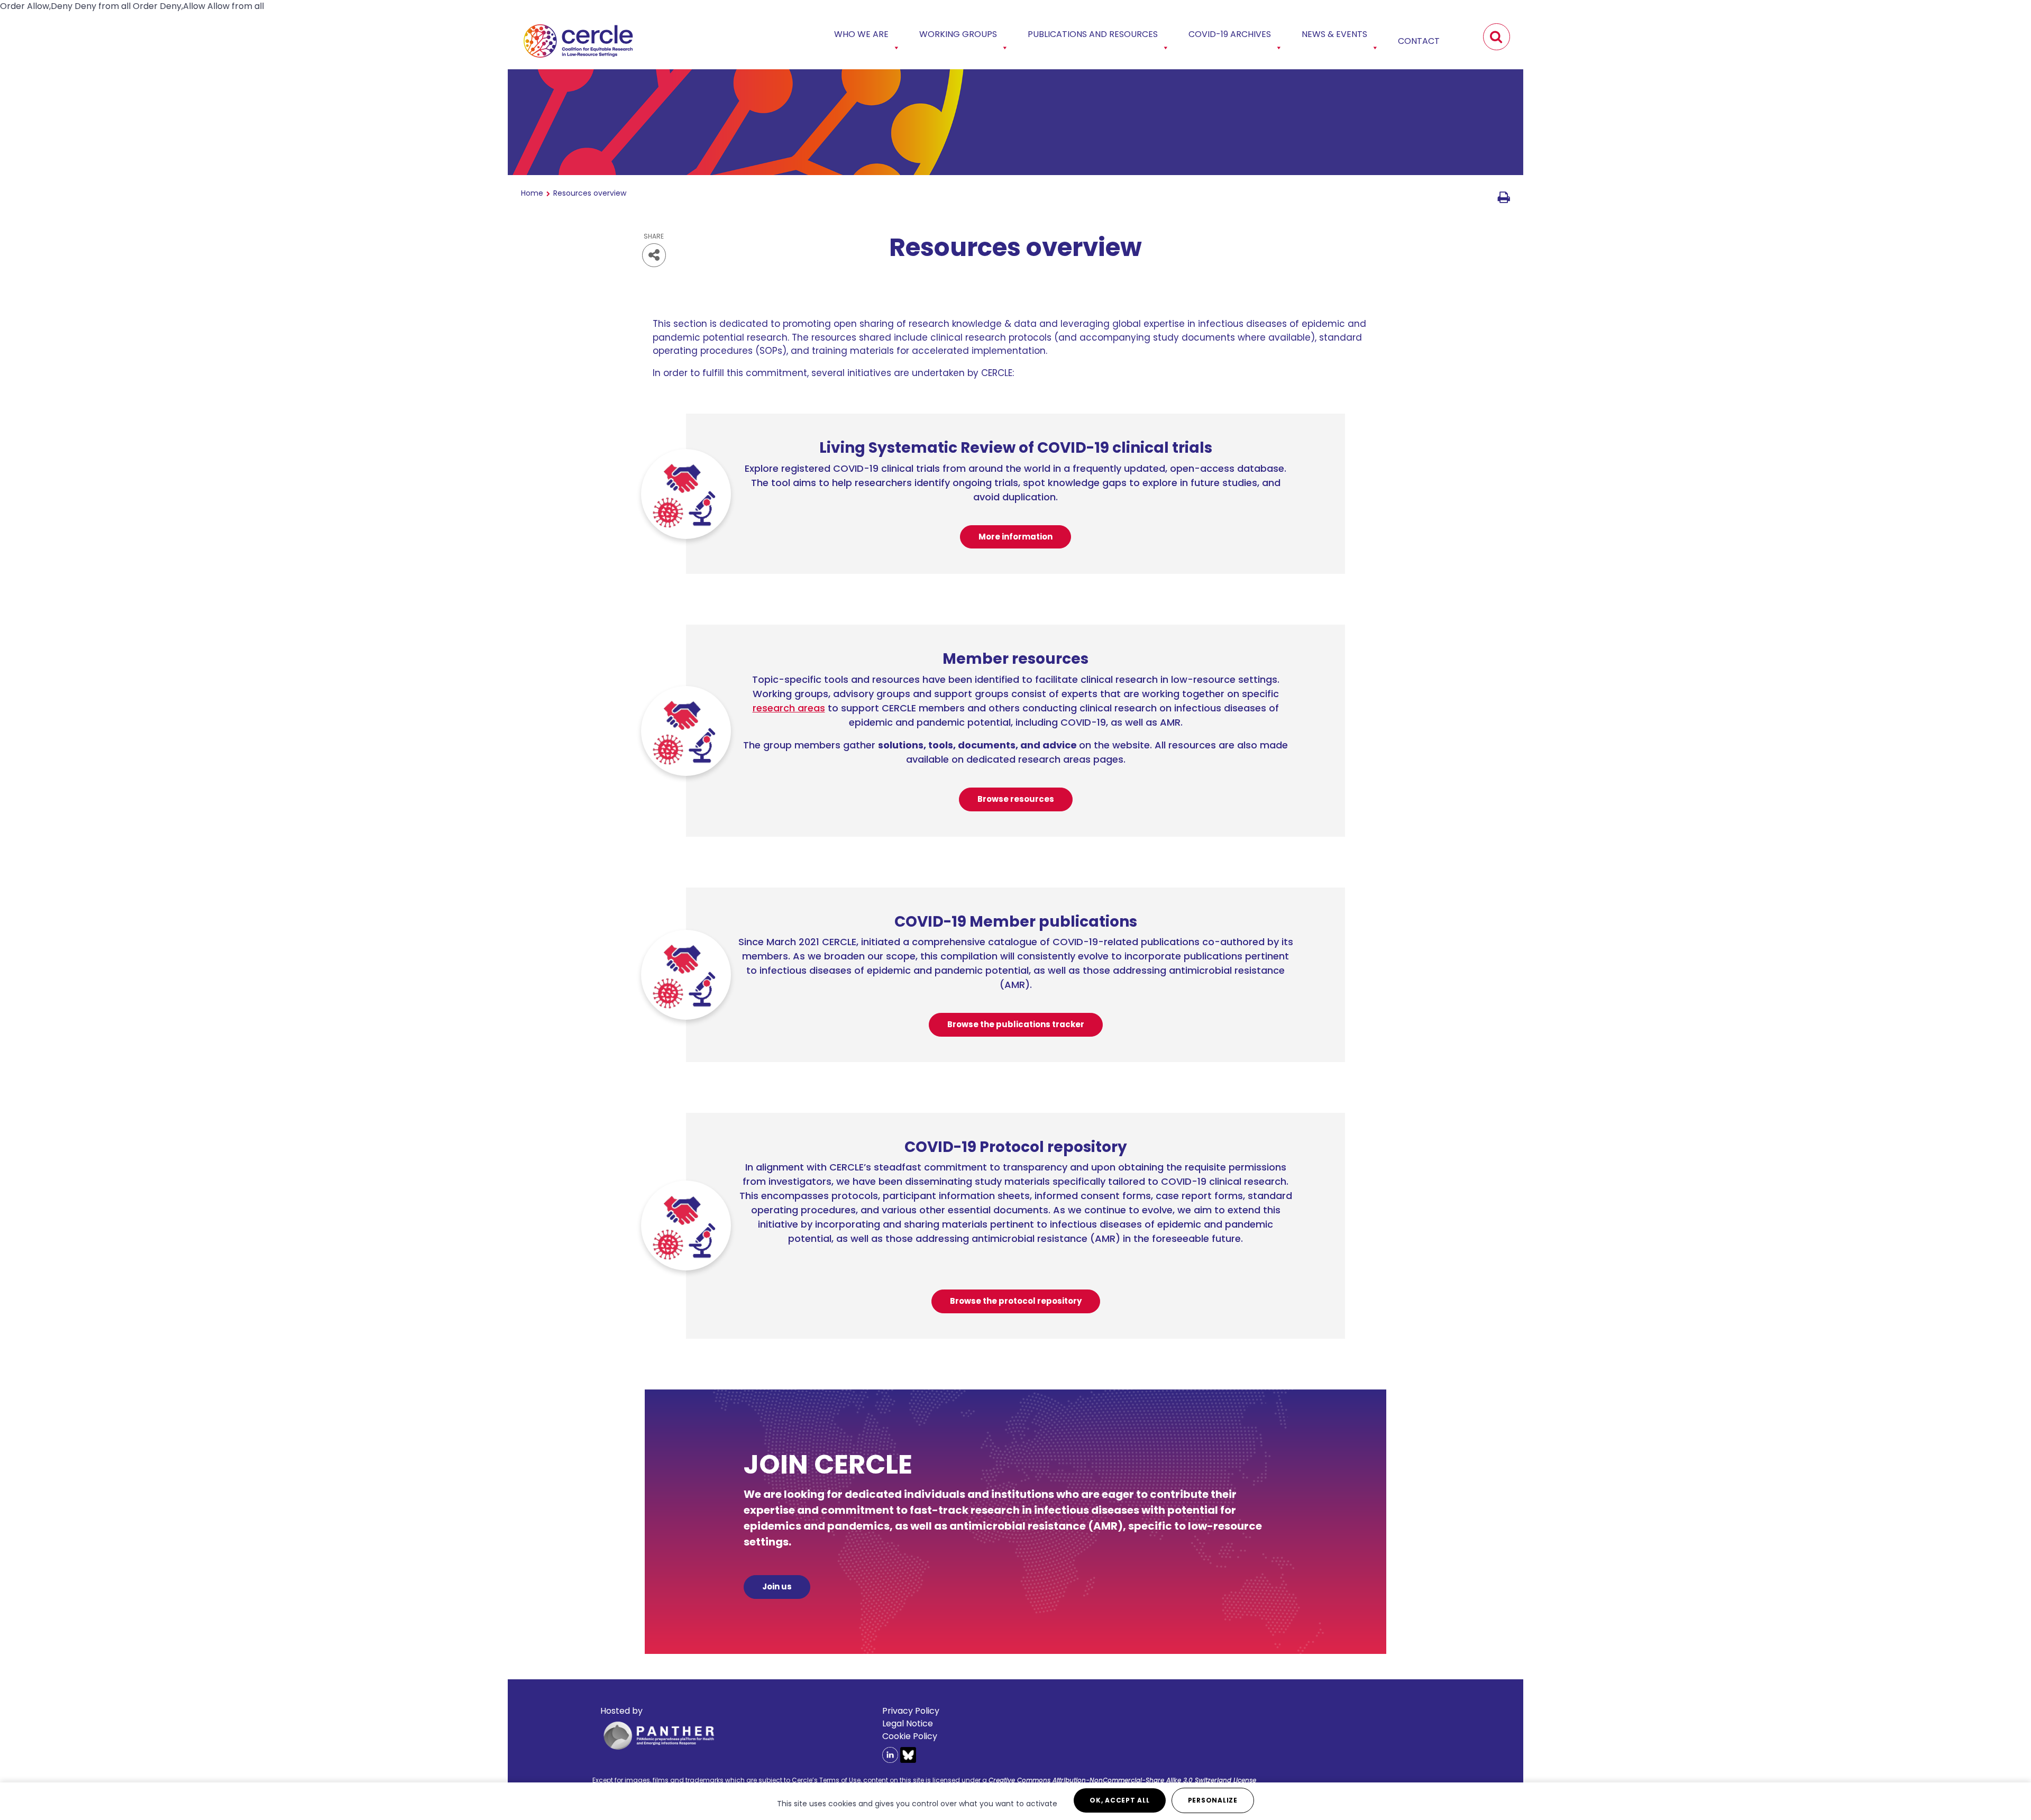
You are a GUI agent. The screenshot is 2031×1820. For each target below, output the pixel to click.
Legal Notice (908, 1723)
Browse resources (1016, 799)
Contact (1419, 41)
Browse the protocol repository (1016, 1301)
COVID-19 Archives (1230, 34)
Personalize (1213, 1800)
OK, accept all (1120, 1800)
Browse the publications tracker (1016, 1024)
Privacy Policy (911, 1711)
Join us (777, 1586)
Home (532, 193)
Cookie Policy (910, 1736)
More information (1015, 537)
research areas (789, 708)
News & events (1334, 34)
